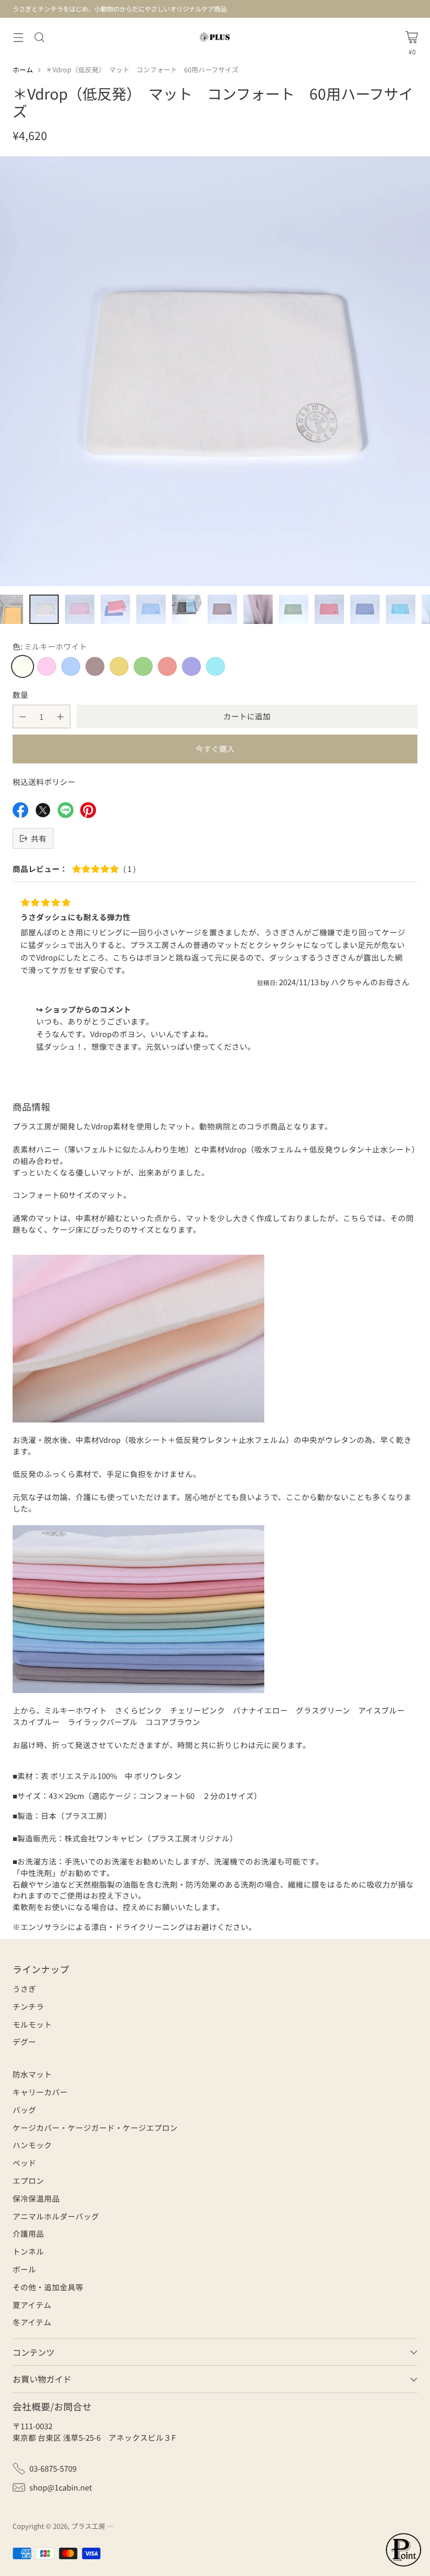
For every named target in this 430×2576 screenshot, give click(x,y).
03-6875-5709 (53, 2468)
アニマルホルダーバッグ (56, 2216)
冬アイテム (32, 2322)
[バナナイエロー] (119, 666)
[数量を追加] (60, 716)
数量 (20, 694)
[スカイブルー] (71, 666)
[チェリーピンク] (167, 666)
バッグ (24, 2110)
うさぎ (24, 1988)
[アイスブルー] (216, 666)
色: (50, 646)
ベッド (24, 2163)
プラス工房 (88, 2526)
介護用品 (28, 2233)
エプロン (28, 2180)
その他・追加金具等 (48, 2287)
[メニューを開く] (18, 37)
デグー (24, 2041)
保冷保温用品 (36, 2198)
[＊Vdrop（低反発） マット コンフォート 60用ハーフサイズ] (215, 371)
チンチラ (28, 2006)
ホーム (23, 69)
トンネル (28, 2251)
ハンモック (32, 2145)
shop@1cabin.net (61, 2487)
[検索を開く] (39, 37)
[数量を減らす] (23, 716)
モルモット (32, 2024)
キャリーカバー (40, 2092)
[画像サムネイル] (44, 609)
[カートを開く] (412, 37)
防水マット (32, 2074)
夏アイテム (32, 2305)
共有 (39, 838)
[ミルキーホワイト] (23, 666)
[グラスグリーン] (143, 666)
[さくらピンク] (47, 666)
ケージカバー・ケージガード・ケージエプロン (95, 2127)
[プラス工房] (215, 37)
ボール (24, 2269)
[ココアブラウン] (95, 666)
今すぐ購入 (215, 748)
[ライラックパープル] (191, 666)
